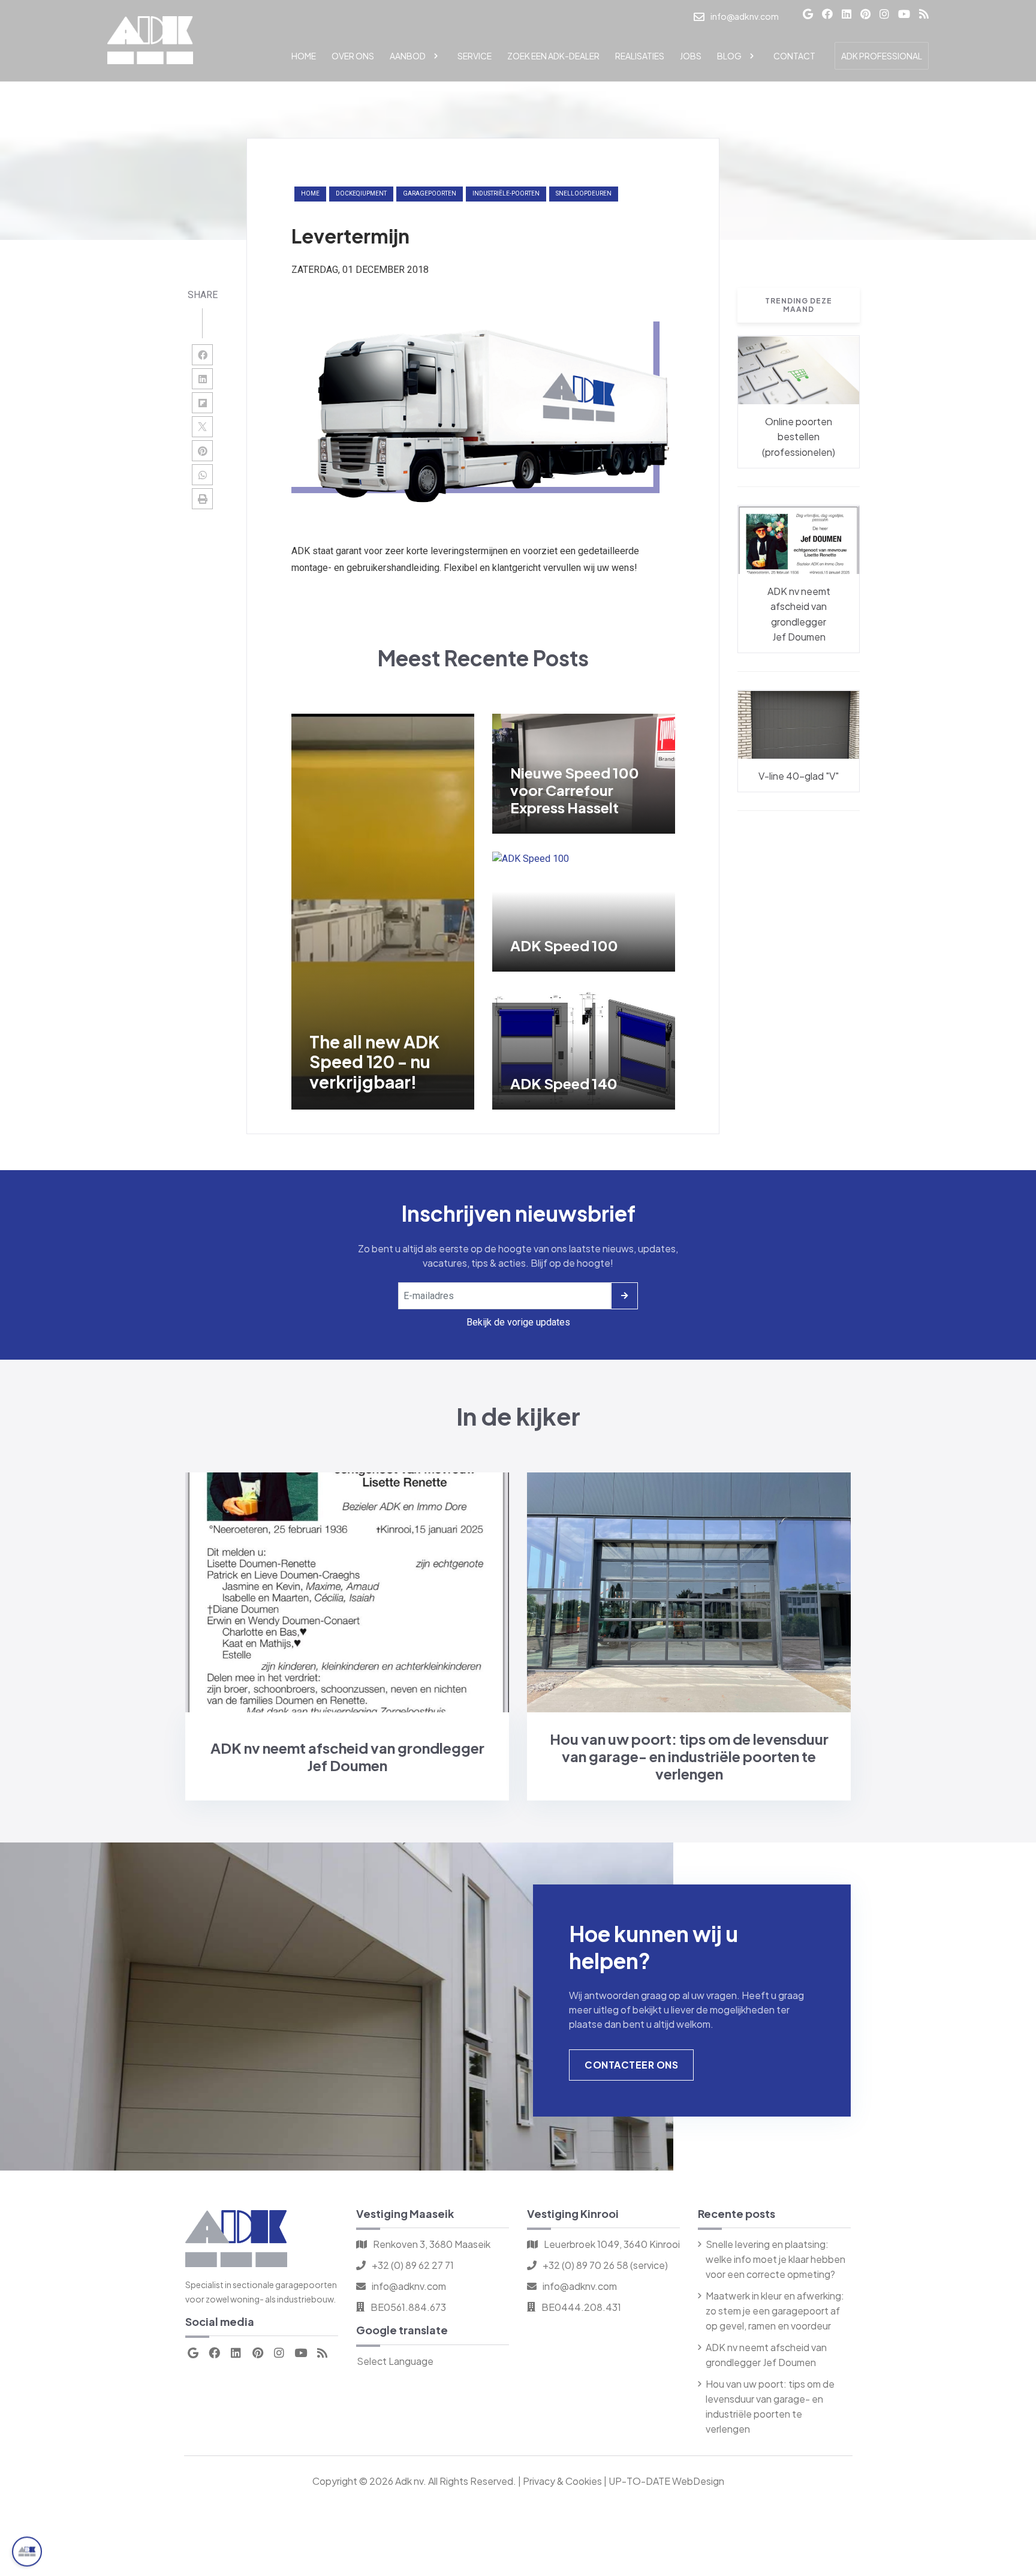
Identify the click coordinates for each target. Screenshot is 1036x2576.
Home (310, 193)
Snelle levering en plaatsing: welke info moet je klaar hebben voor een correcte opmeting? (776, 2259)
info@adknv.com (409, 2286)
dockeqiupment (361, 193)
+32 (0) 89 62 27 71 (413, 2265)
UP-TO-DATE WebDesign (666, 2481)
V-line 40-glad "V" (799, 776)
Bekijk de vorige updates (518, 1322)
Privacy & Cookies (562, 2481)
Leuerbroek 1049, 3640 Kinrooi (612, 2244)
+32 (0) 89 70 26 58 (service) (605, 2265)
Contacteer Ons (631, 2065)
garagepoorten (430, 193)
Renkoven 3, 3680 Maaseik (432, 2244)
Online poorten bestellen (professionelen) (799, 437)
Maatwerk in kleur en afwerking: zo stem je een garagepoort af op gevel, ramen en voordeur (775, 2311)
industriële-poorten (506, 193)
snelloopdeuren (584, 193)
